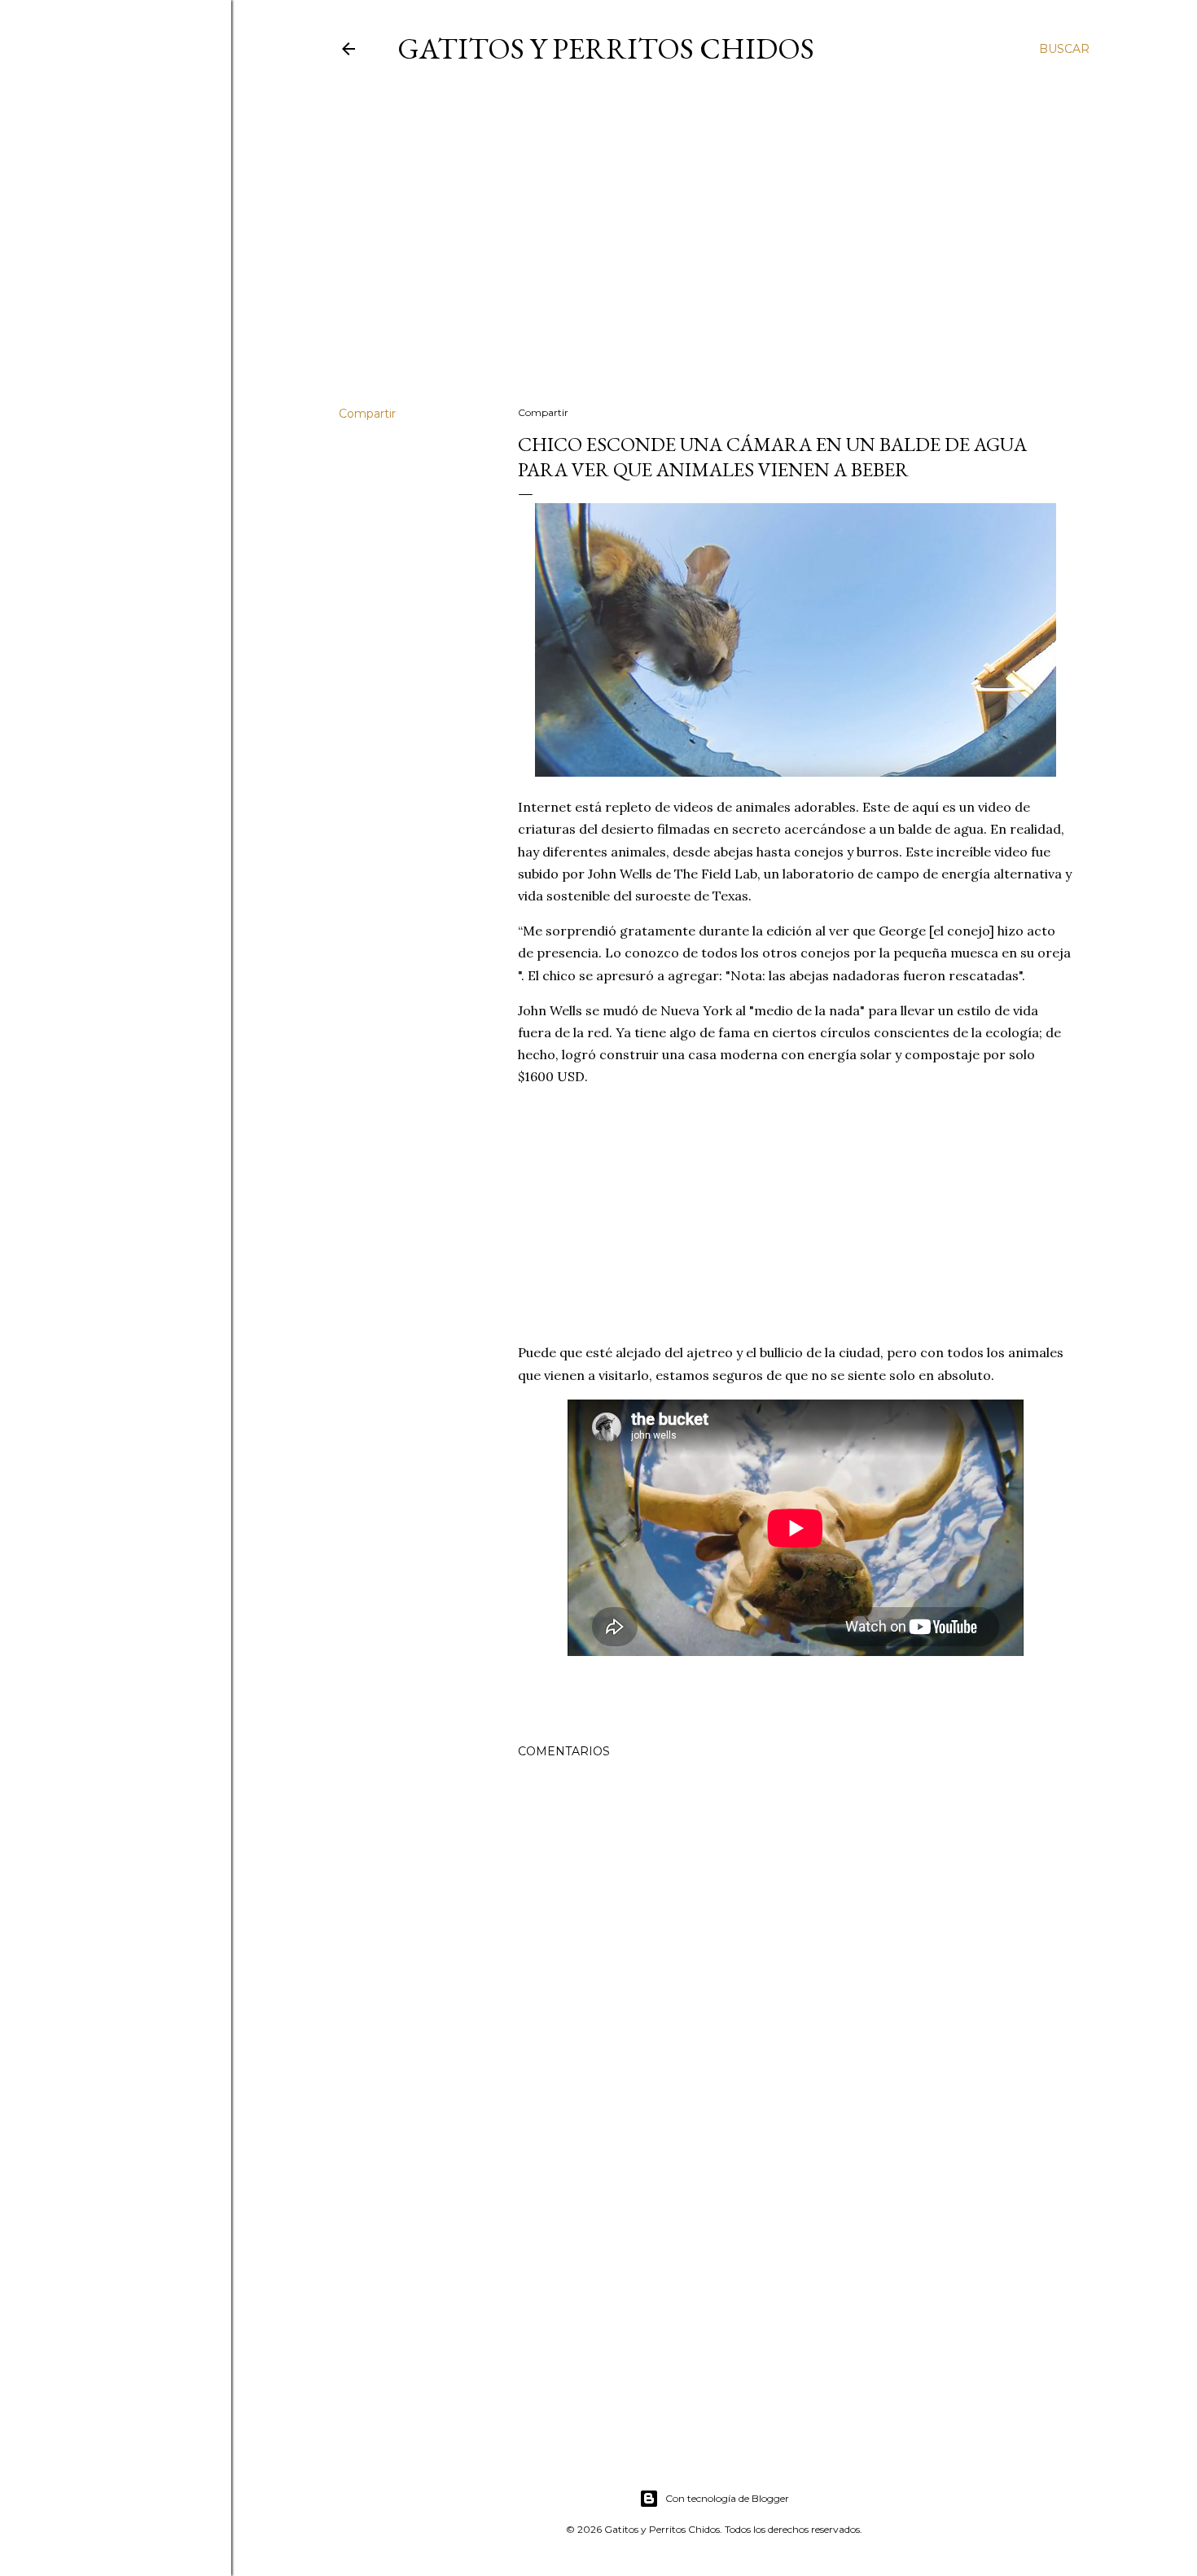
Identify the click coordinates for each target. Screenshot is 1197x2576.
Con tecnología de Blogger (727, 2498)
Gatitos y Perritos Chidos (606, 48)
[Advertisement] (714, 252)
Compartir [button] (367, 414)
